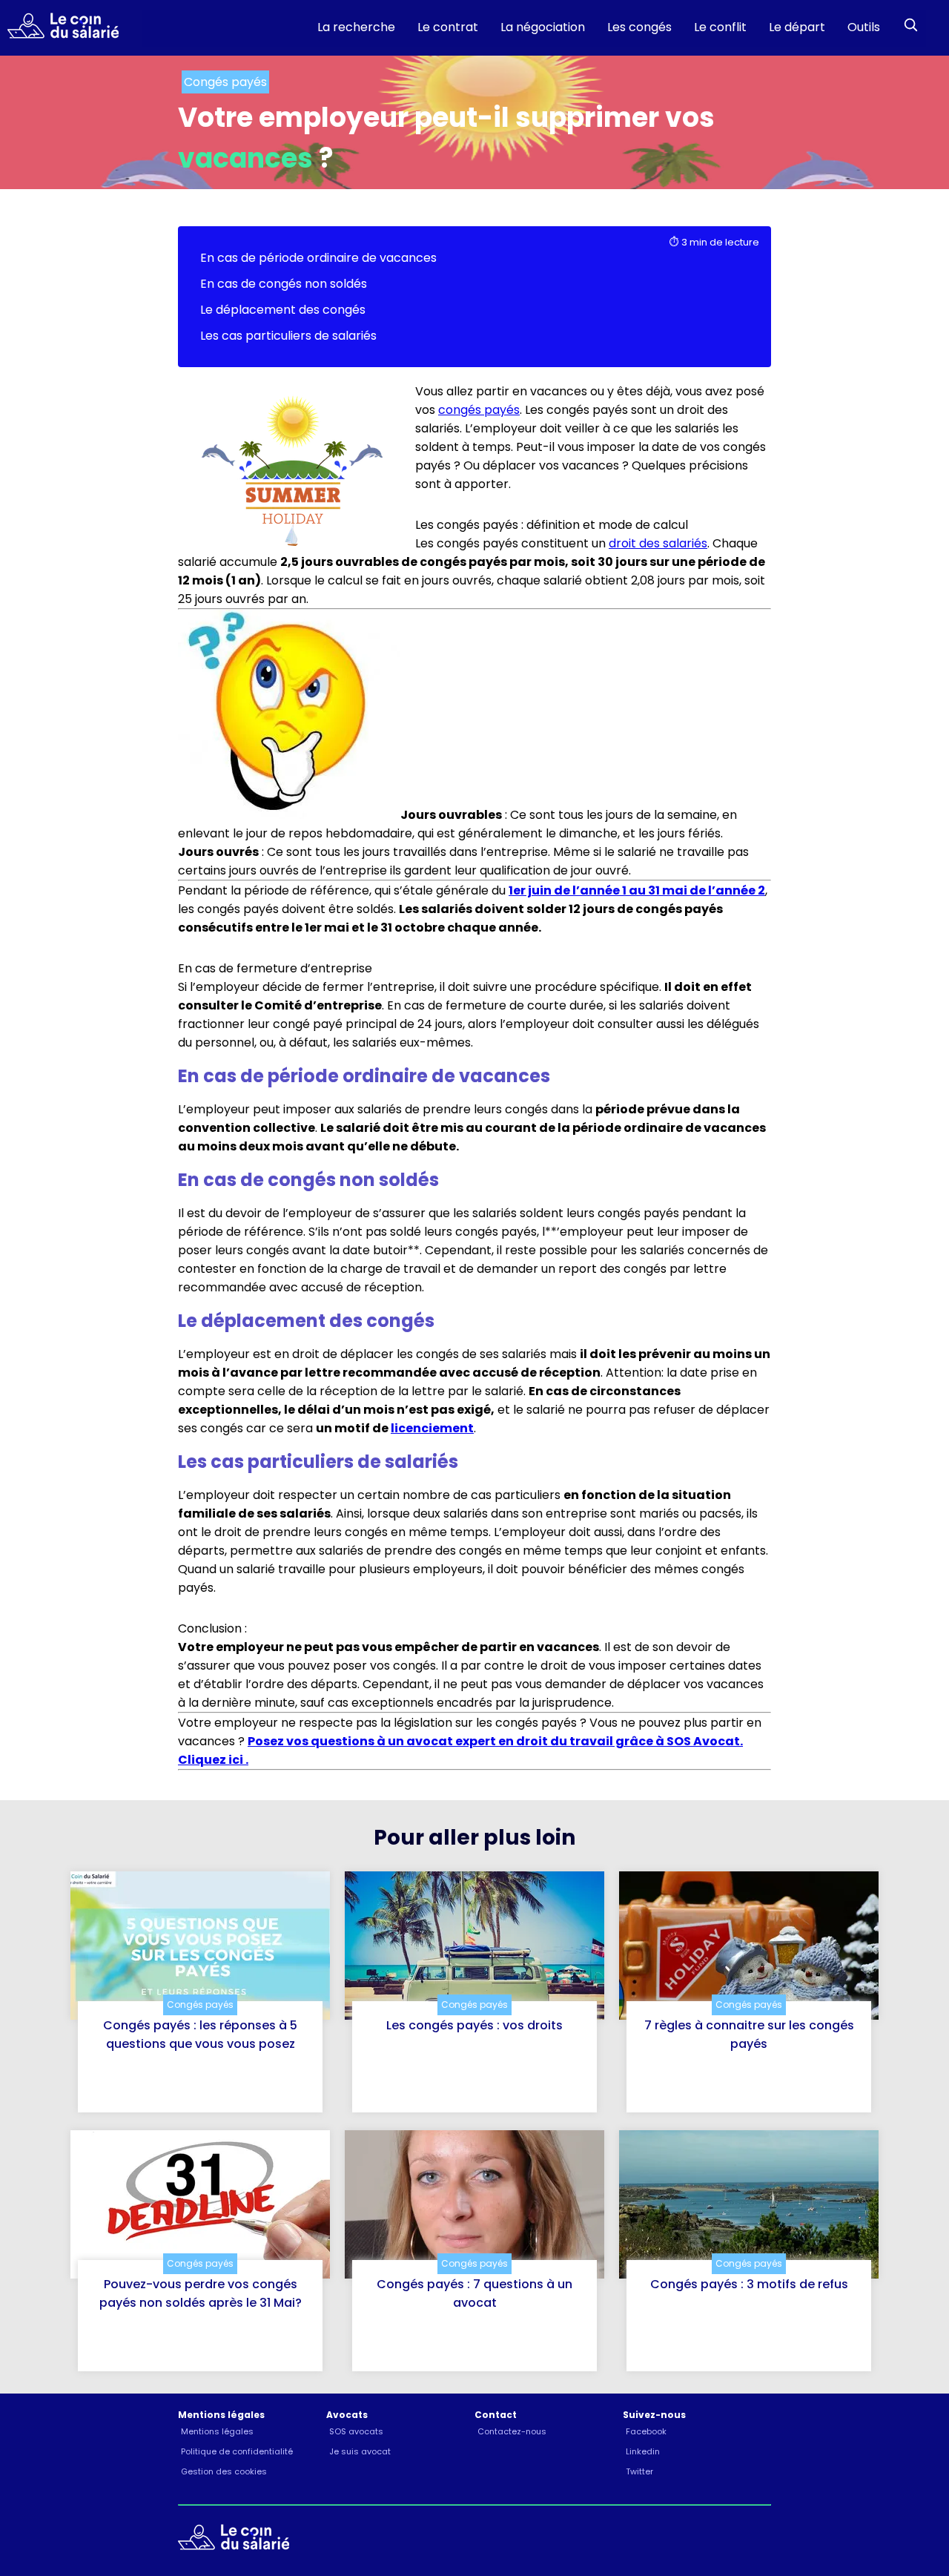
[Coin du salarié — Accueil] (59, 28)
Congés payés (200, 2005)
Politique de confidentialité (237, 2451)
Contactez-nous (512, 2431)
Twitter (639, 2471)
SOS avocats (356, 2431)
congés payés (479, 410)
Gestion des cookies (224, 2471)
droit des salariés (658, 543)
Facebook (646, 2431)
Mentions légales (217, 2431)
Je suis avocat (360, 2451)
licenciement (432, 1428)
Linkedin (643, 2451)
